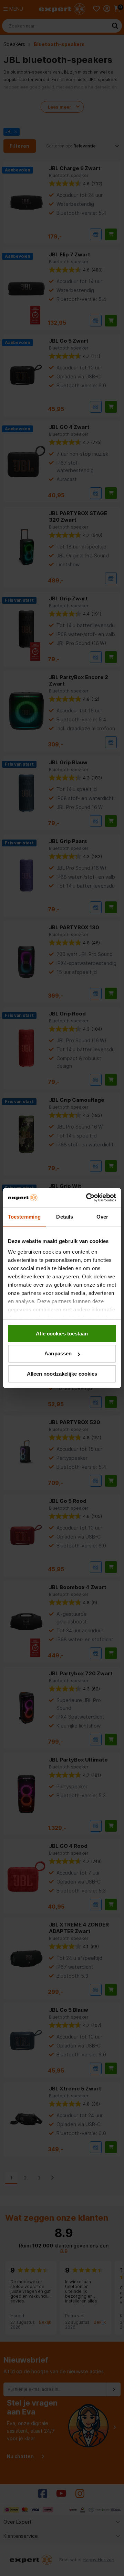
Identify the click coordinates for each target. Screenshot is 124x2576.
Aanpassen (58, 1353)
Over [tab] (102, 1216)
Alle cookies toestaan (62, 1333)
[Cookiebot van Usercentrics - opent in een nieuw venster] (87, 1198)
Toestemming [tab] (24, 1216)
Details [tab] (65, 1216)
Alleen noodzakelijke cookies (62, 1374)
